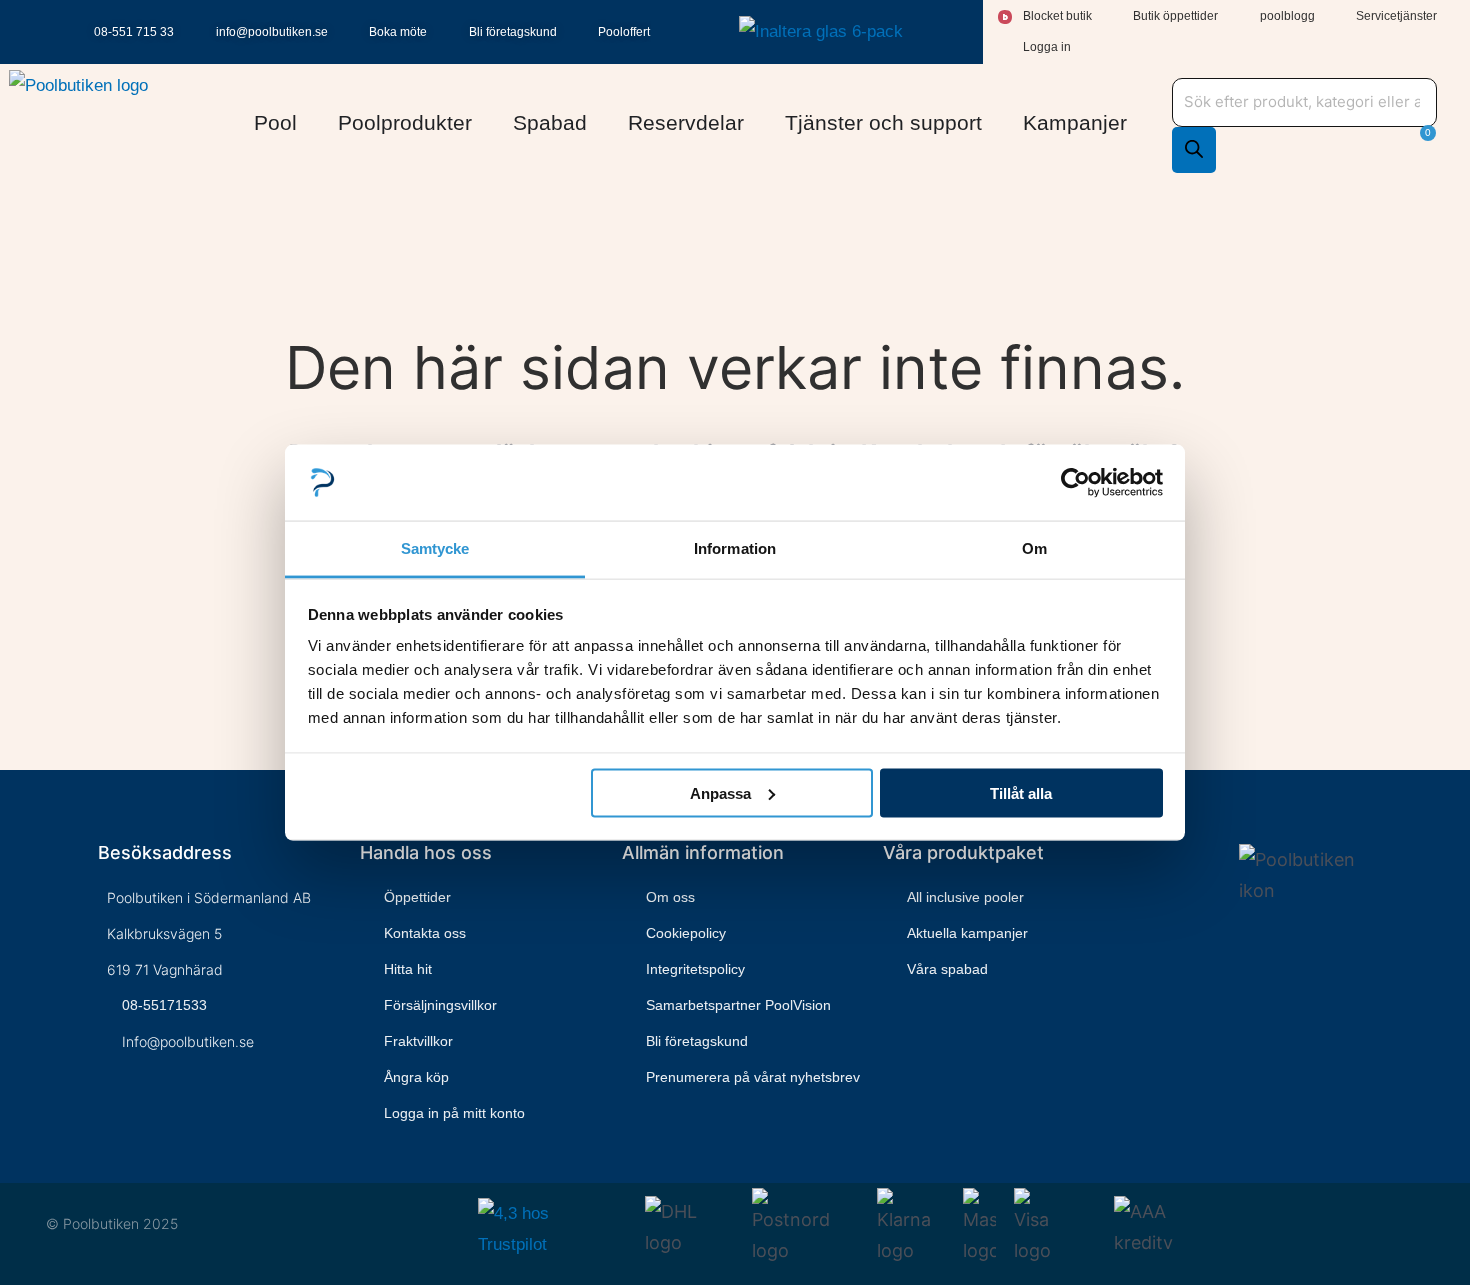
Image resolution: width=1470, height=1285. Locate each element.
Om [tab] (1034, 548)
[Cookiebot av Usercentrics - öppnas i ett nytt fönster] (1075, 482)
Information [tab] (735, 548)
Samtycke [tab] (435, 548)
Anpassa (720, 792)
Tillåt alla (1021, 792)
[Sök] (1194, 150)
